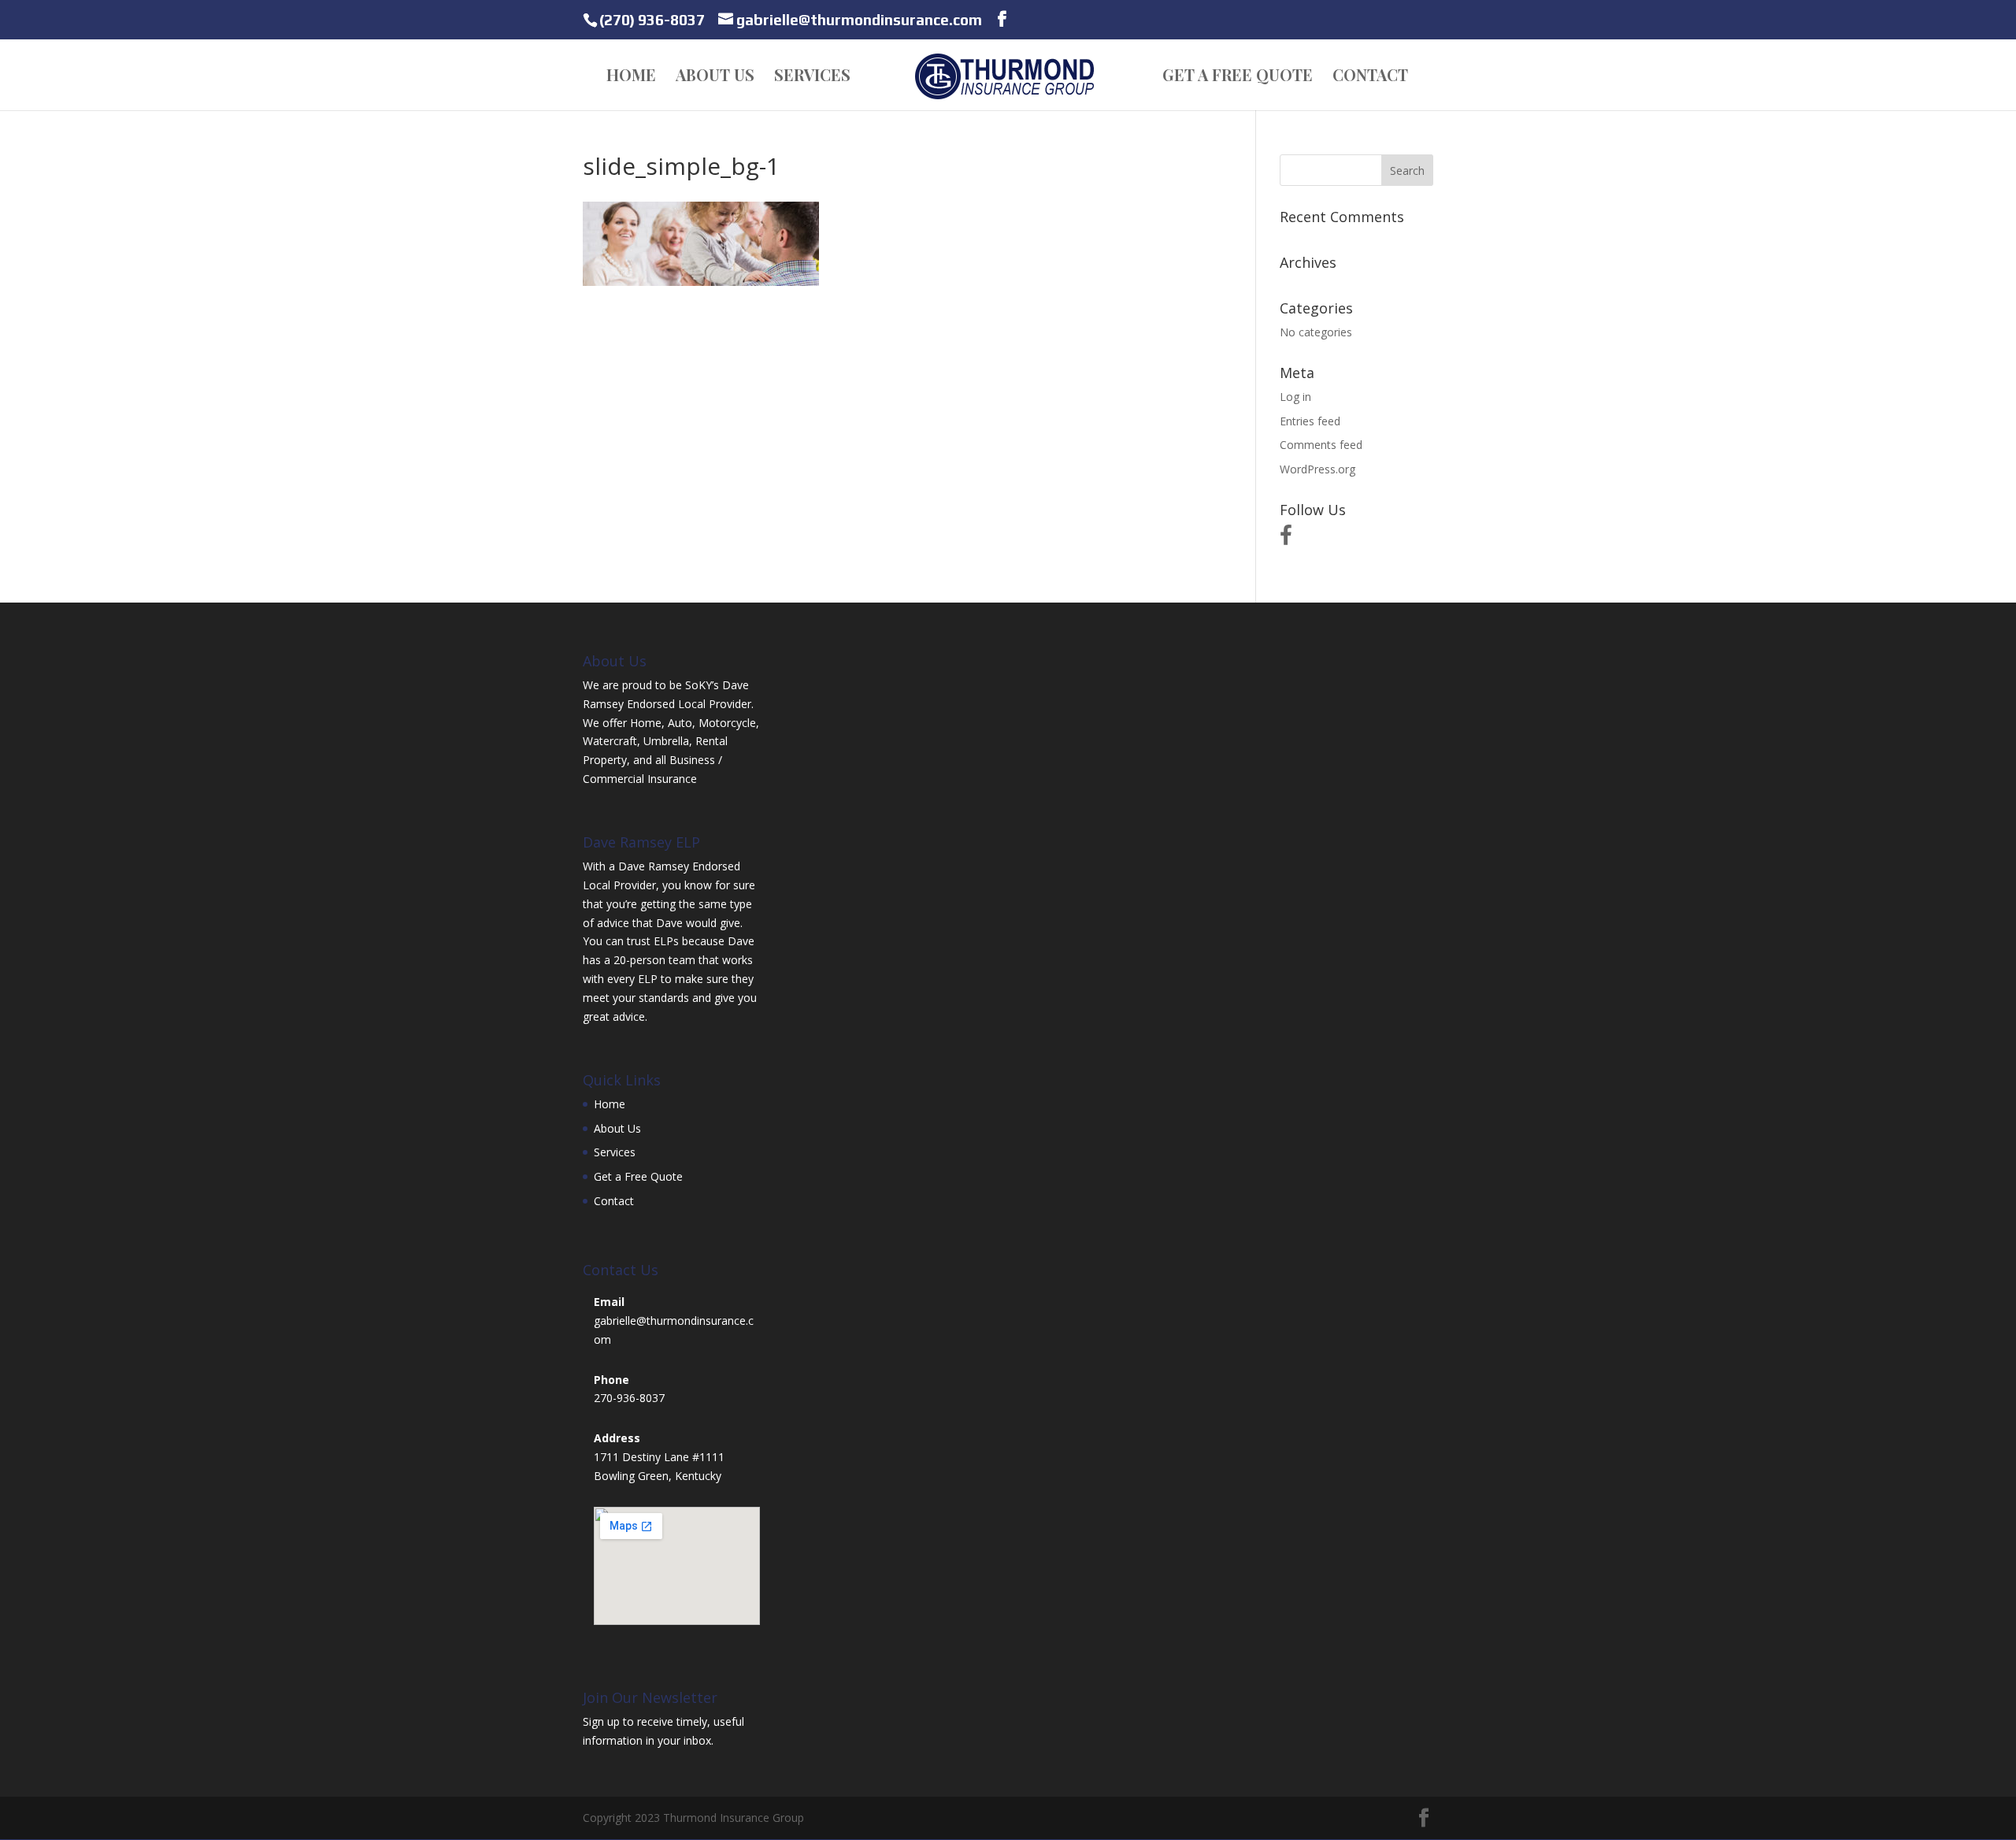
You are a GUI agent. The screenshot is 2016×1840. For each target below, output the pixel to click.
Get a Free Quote (1238, 77)
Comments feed (1321, 445)
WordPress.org (1317, 469)
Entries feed (1310, 421)
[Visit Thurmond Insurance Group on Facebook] (1286, 539)
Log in (1295, 397)
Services (812, 77)
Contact (1370, 77)
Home (631, 77)
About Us (715, 77)
